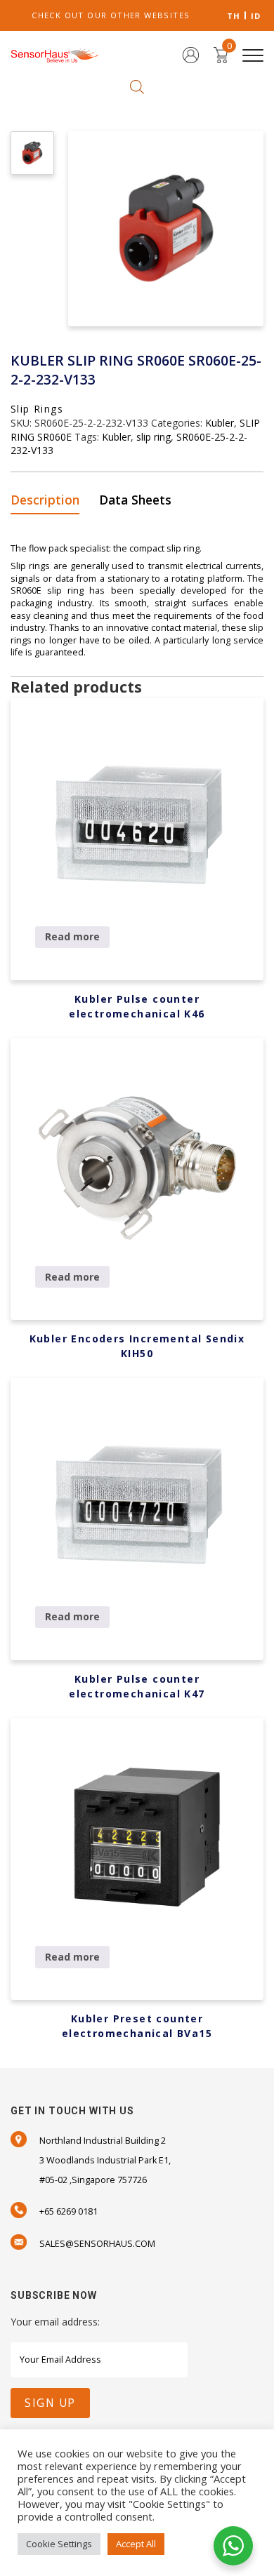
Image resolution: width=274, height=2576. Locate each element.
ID (256, 16)
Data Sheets (135, 500)
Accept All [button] (136, 2544)
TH (234, 16)
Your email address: (55, 2322)
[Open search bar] (137, 86)
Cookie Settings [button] (59, 2544)
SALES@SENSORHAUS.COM (97, 2244)
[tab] (50, 501)
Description (45, 500)
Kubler (220, 423)
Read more (72, 936)
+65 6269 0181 (68, 2211)
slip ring (154, 437)
